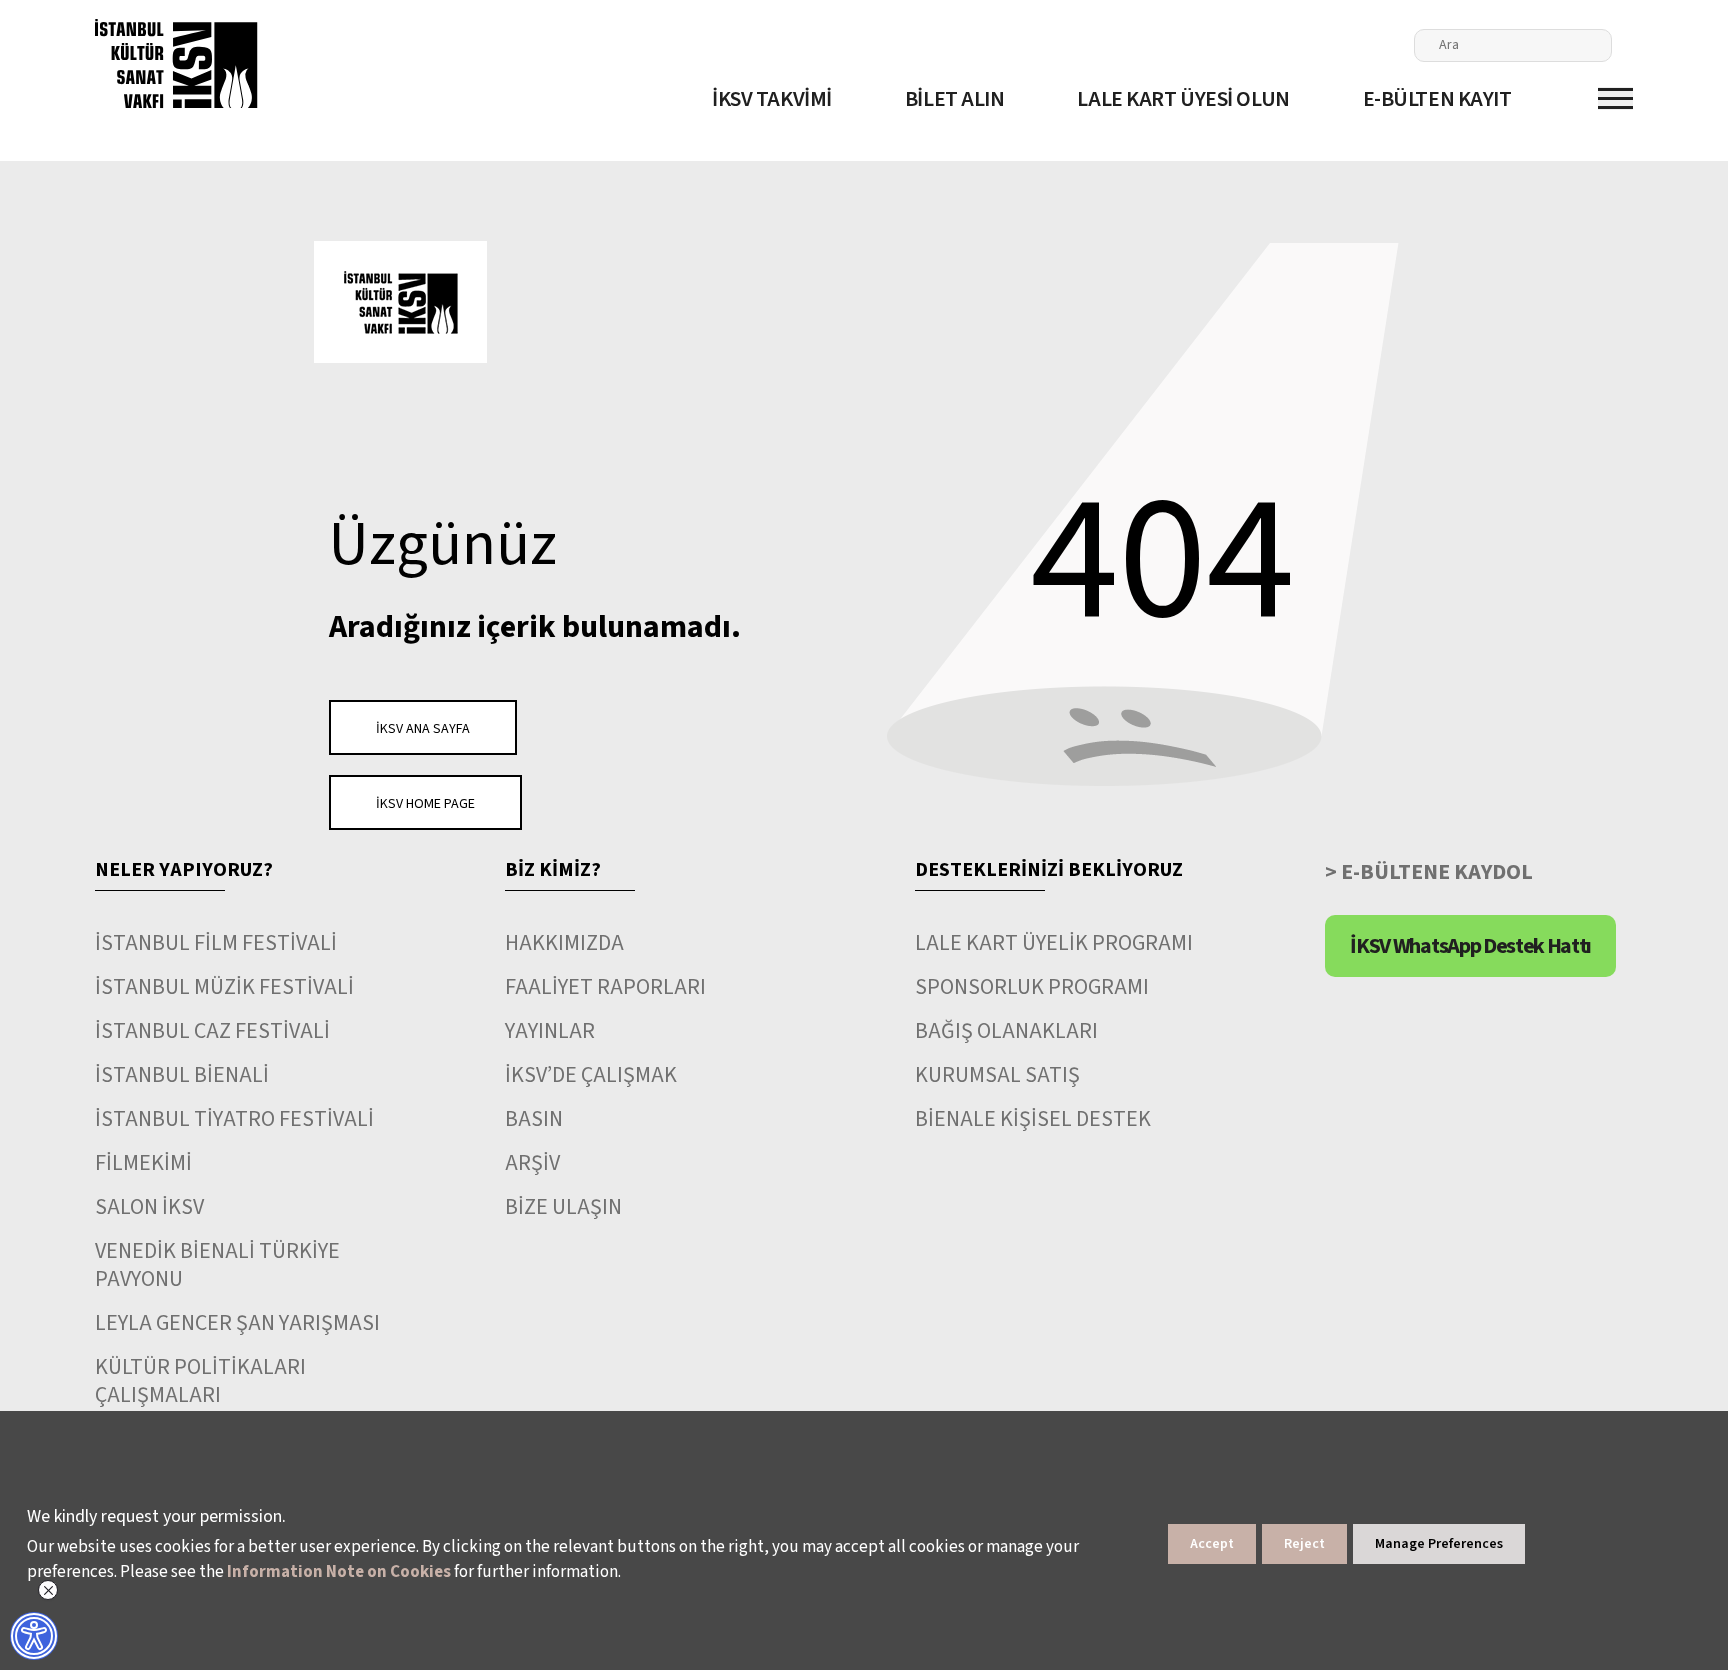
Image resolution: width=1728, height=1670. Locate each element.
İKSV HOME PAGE (425, 804)
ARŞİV (532, 1163)
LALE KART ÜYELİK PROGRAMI (1054, 943)
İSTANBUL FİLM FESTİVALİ (216, 943)
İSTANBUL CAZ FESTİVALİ (212, 1031)
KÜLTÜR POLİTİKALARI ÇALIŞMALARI (200, 1381)
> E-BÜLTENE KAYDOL (1429, 872)
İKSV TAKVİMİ (772, 99)
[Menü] (1615, 98)
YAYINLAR (550, 1031)
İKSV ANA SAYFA (423, 729)
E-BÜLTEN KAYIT (1437, 99)
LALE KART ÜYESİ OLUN (1183, 99)
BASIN (534, 1119)
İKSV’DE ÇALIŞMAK (591, 1075)
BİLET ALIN (955, 99)
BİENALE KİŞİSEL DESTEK (1033, 1119)
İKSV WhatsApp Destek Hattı (1470, 946)
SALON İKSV (149, 1207)
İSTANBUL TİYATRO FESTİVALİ (234, 1119)
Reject (1304, 1544)
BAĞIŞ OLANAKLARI (1006, 1031)
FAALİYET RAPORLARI (605, 987)
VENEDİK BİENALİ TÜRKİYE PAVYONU (217, 1265)
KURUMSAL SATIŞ (997, 1075)
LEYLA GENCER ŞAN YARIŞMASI (237, 1323)
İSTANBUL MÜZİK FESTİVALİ (224, 987)
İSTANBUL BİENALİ (182, 1075)
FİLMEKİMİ (143, 1163)
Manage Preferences (1439, 1544)
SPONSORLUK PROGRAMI (1032, 987)
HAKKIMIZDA (564, 943)
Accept (1212, 1544)
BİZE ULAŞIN (563, 1207)
